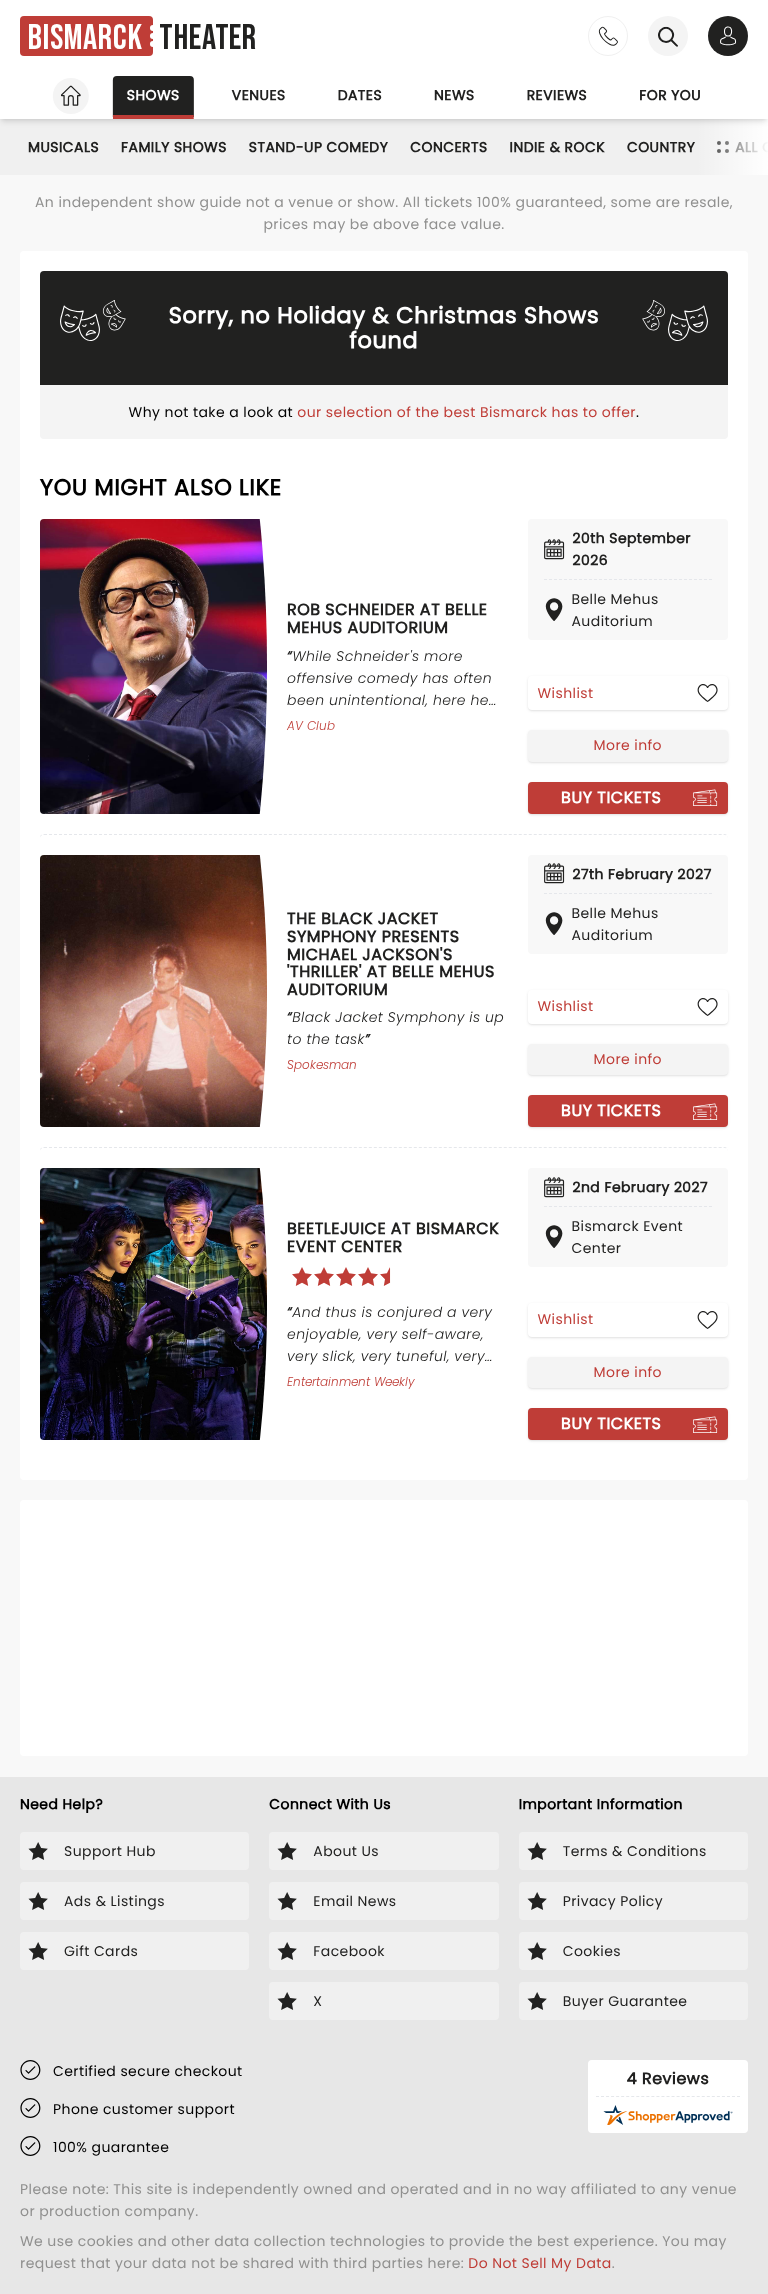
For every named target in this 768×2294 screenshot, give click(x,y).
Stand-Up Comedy (318, 147)
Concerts (448, 147)
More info (628, 745)
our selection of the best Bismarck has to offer (466, 412)
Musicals (63, 147)
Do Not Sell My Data (539, 2263)
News (454, 95)
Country (661, 147)
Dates (360, 95)
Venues (259, 95)
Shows (153, 95)
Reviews (557, 95)
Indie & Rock (557, 147)
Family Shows (174, 147)
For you (670, 95)
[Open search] (668, 36)
